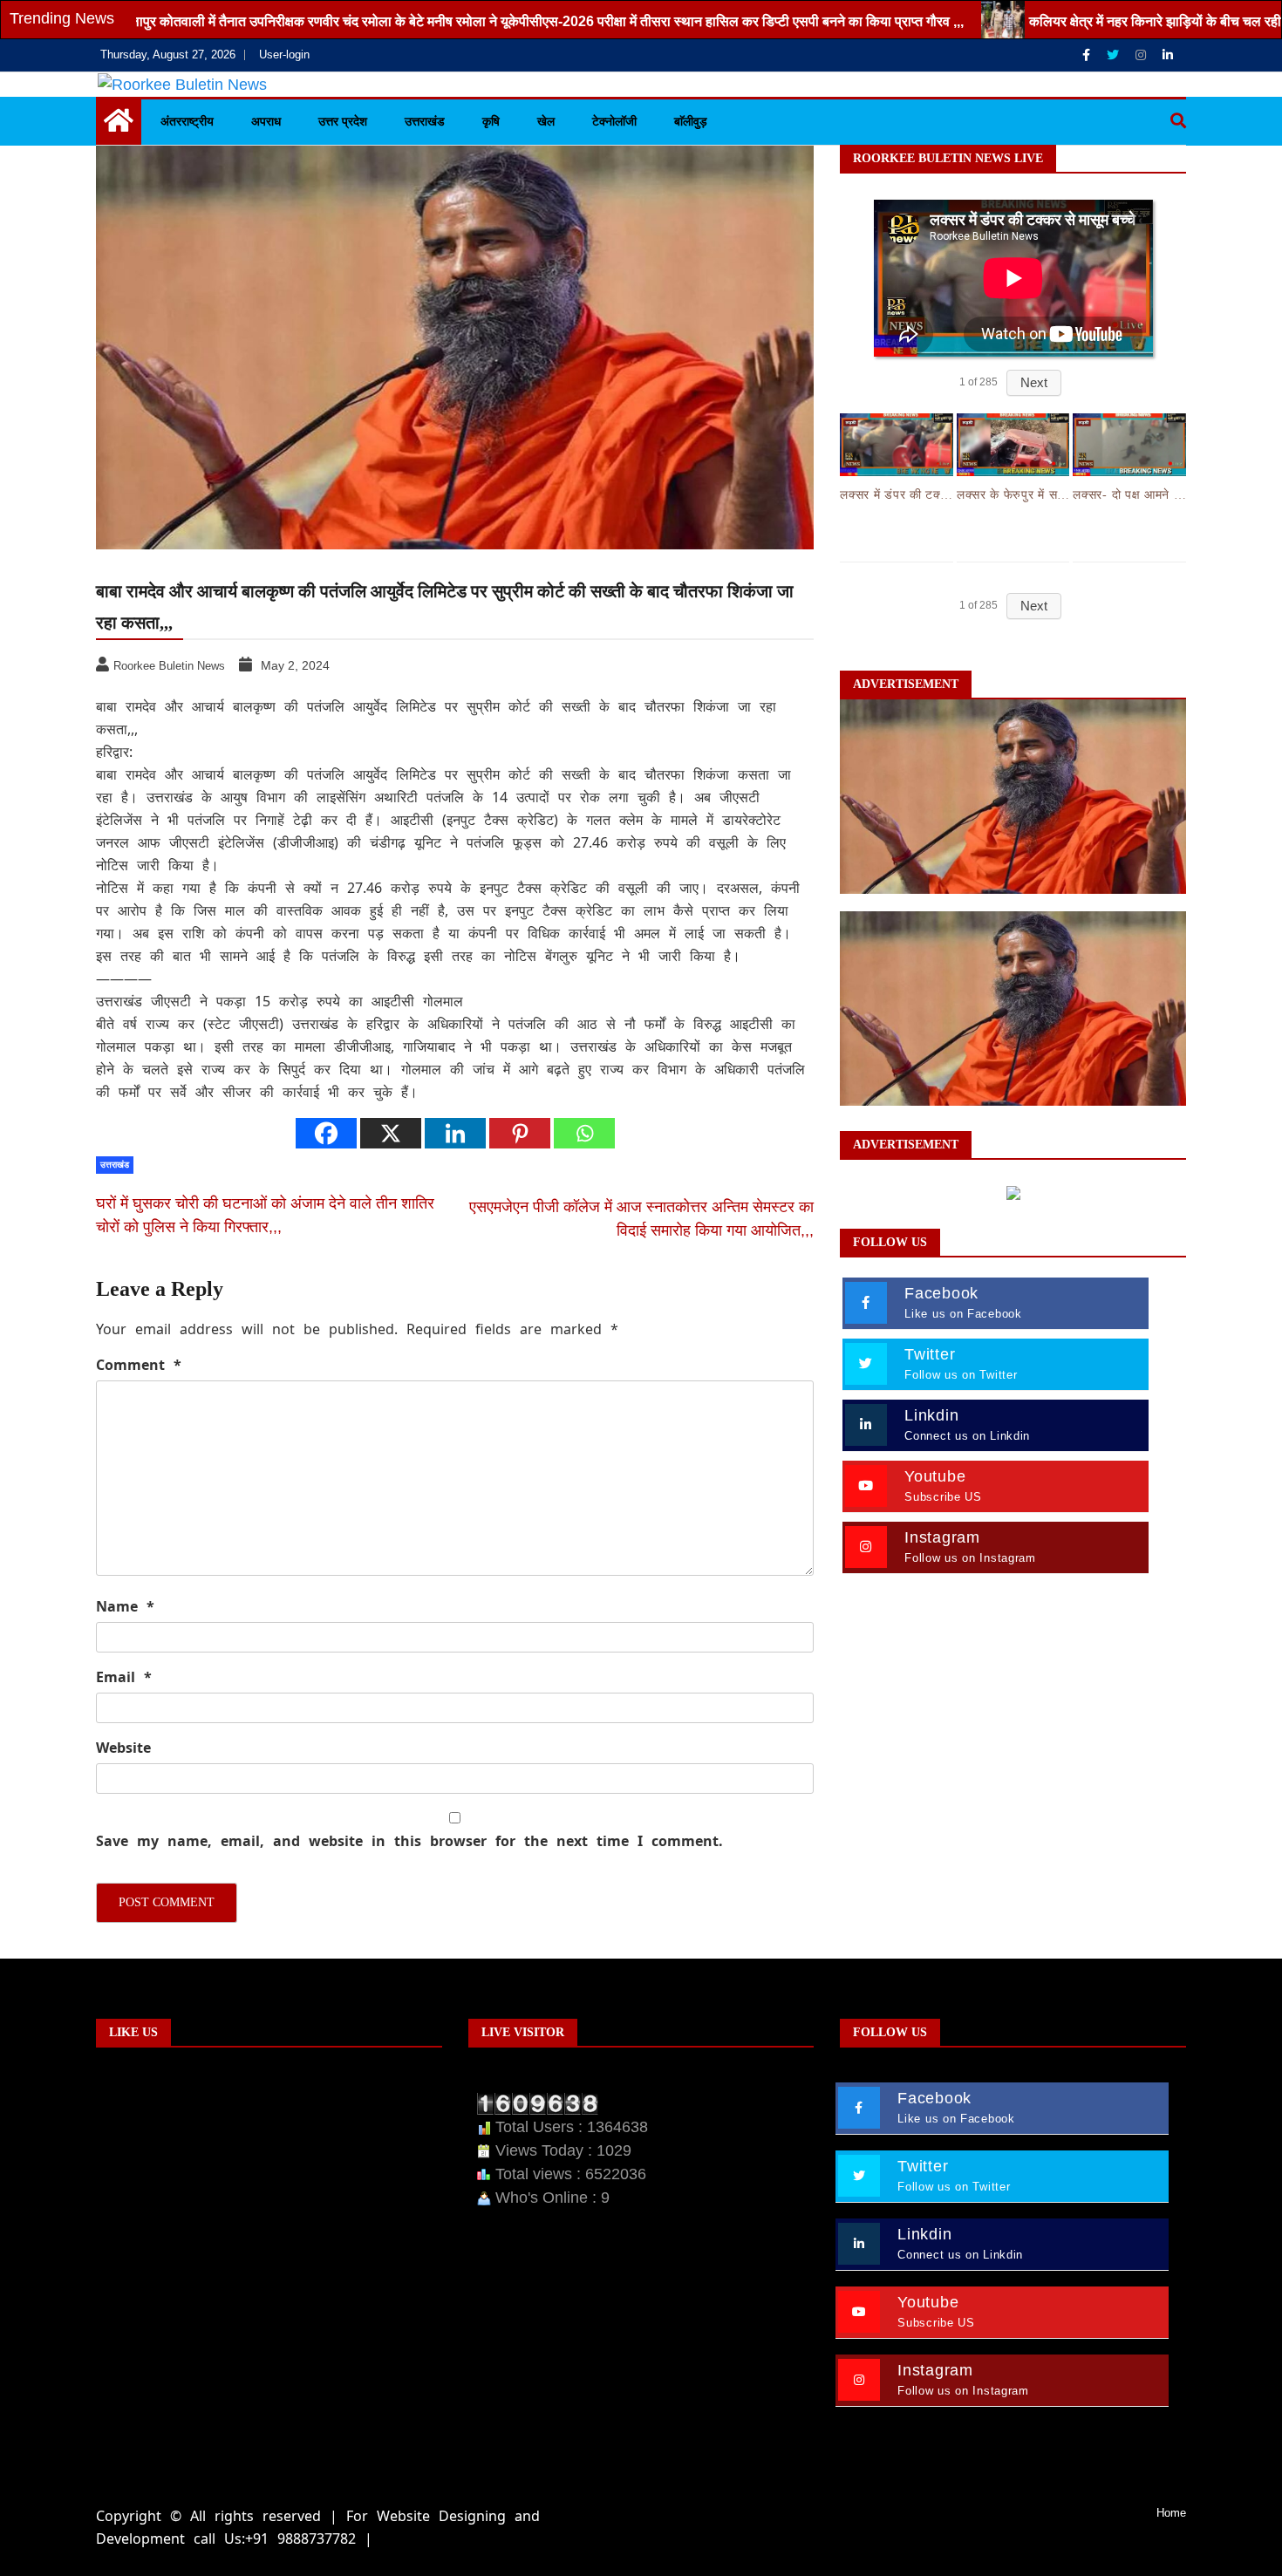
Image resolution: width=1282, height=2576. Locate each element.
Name (125, 1606)
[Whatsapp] (584, 1133)
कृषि (491, 121)
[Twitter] (1115, 55)
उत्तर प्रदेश (343, 121)
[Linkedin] (1168, 55)
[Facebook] (1088, 55)
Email (124, 1677)
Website (123, 1748)
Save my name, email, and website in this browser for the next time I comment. (409, 1841)
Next (1034, 382)
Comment (139, 1365)
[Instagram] (1142, 55)
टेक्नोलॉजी (614, 121)
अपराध (266, 121)
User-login (284, 55)
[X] (391, 1133)
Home (1171, 2513)
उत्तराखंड (425, 121)
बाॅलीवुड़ (691, 121)
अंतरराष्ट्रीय (187, 121)
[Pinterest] (520, 1133)
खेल (546, 121)
